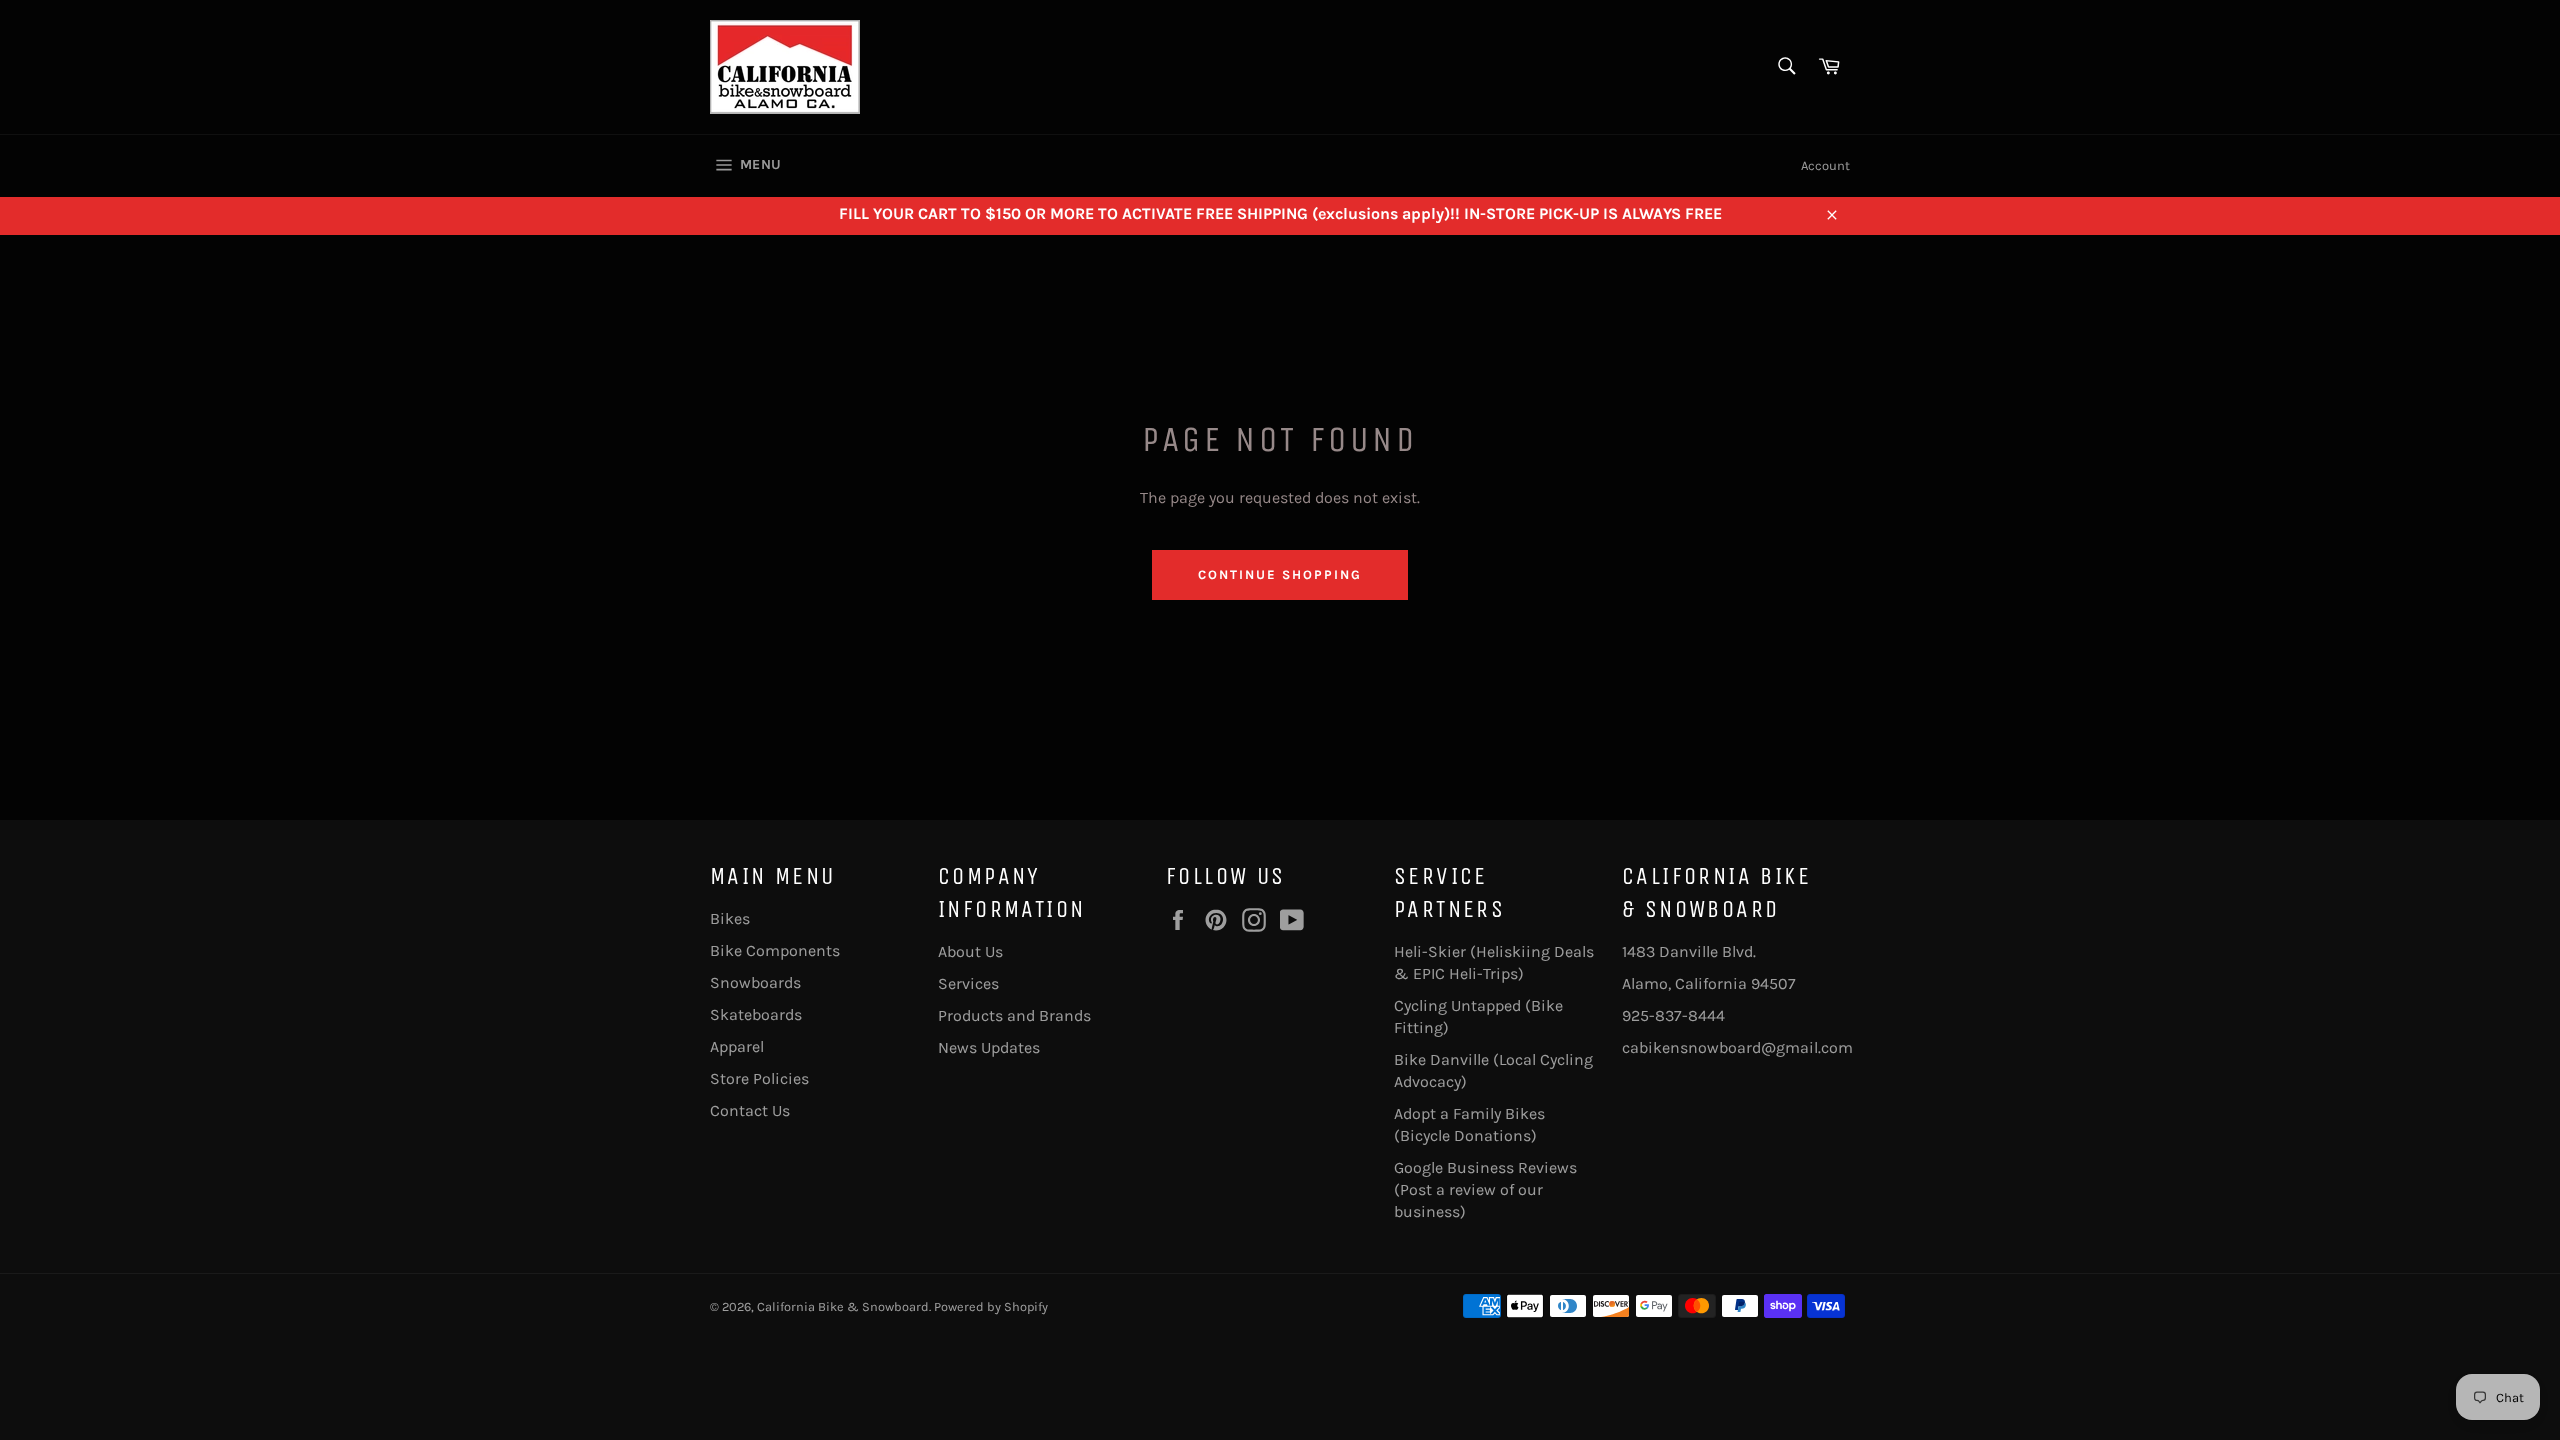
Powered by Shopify (991, 1306)
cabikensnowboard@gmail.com (1737, 1047)
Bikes (730, 918)
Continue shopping (1279, 574)
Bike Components (775, 950)
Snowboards (755, 982)
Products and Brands (1014, 1015)
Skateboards (756, 1014)
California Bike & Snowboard (843, 1306)
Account (1825, 165)
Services (968, 983)
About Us (970, 951)
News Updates (989, 1047)
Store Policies (759, 1078)
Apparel (737, 1046)
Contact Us (750, 1110)
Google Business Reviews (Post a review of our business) (1485, 1189)
